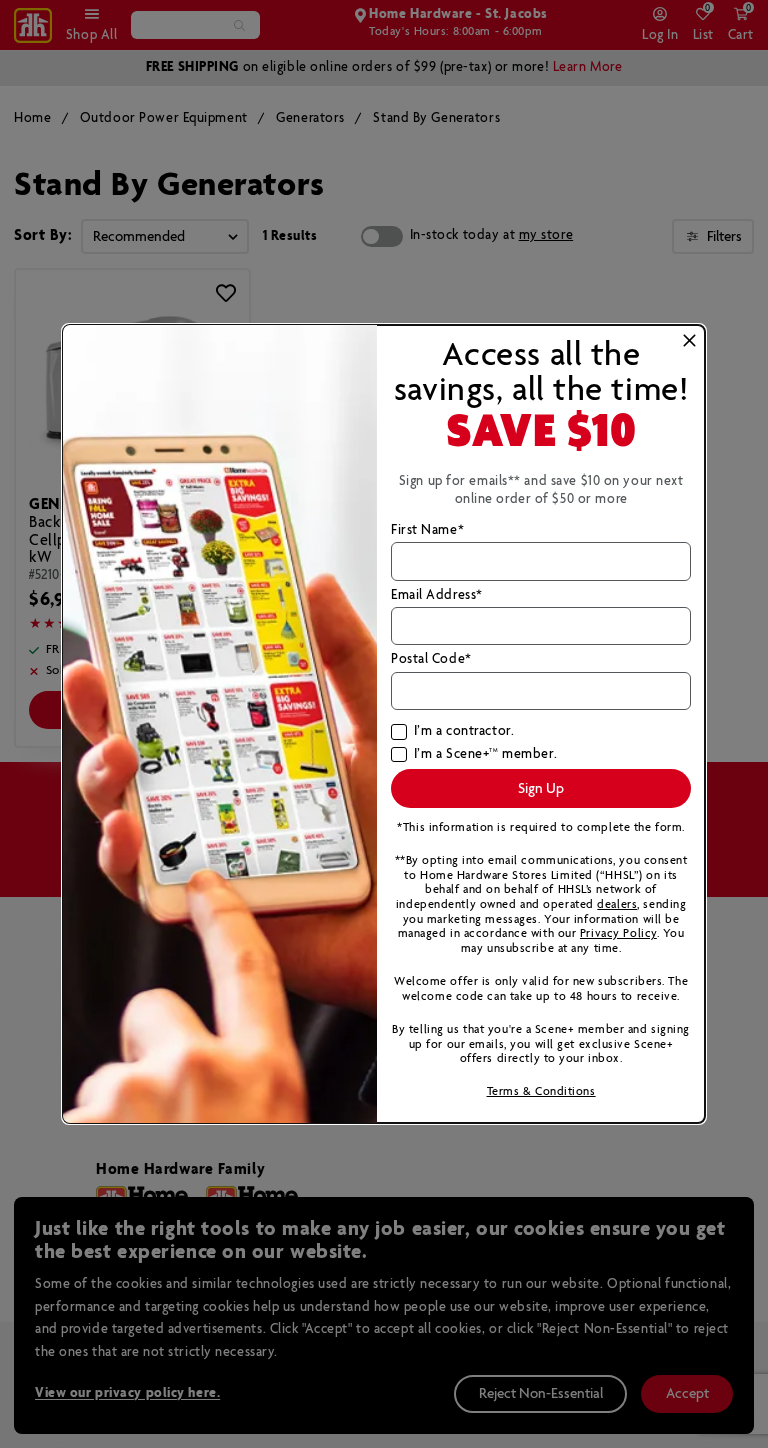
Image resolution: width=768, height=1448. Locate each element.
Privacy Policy (618, 933)
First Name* (427, 531)
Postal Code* (431, 660)
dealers (617, 904)
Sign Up (541, 789)
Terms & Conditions (541, 1091)
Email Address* (437, 596)
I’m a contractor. (464, 732)
